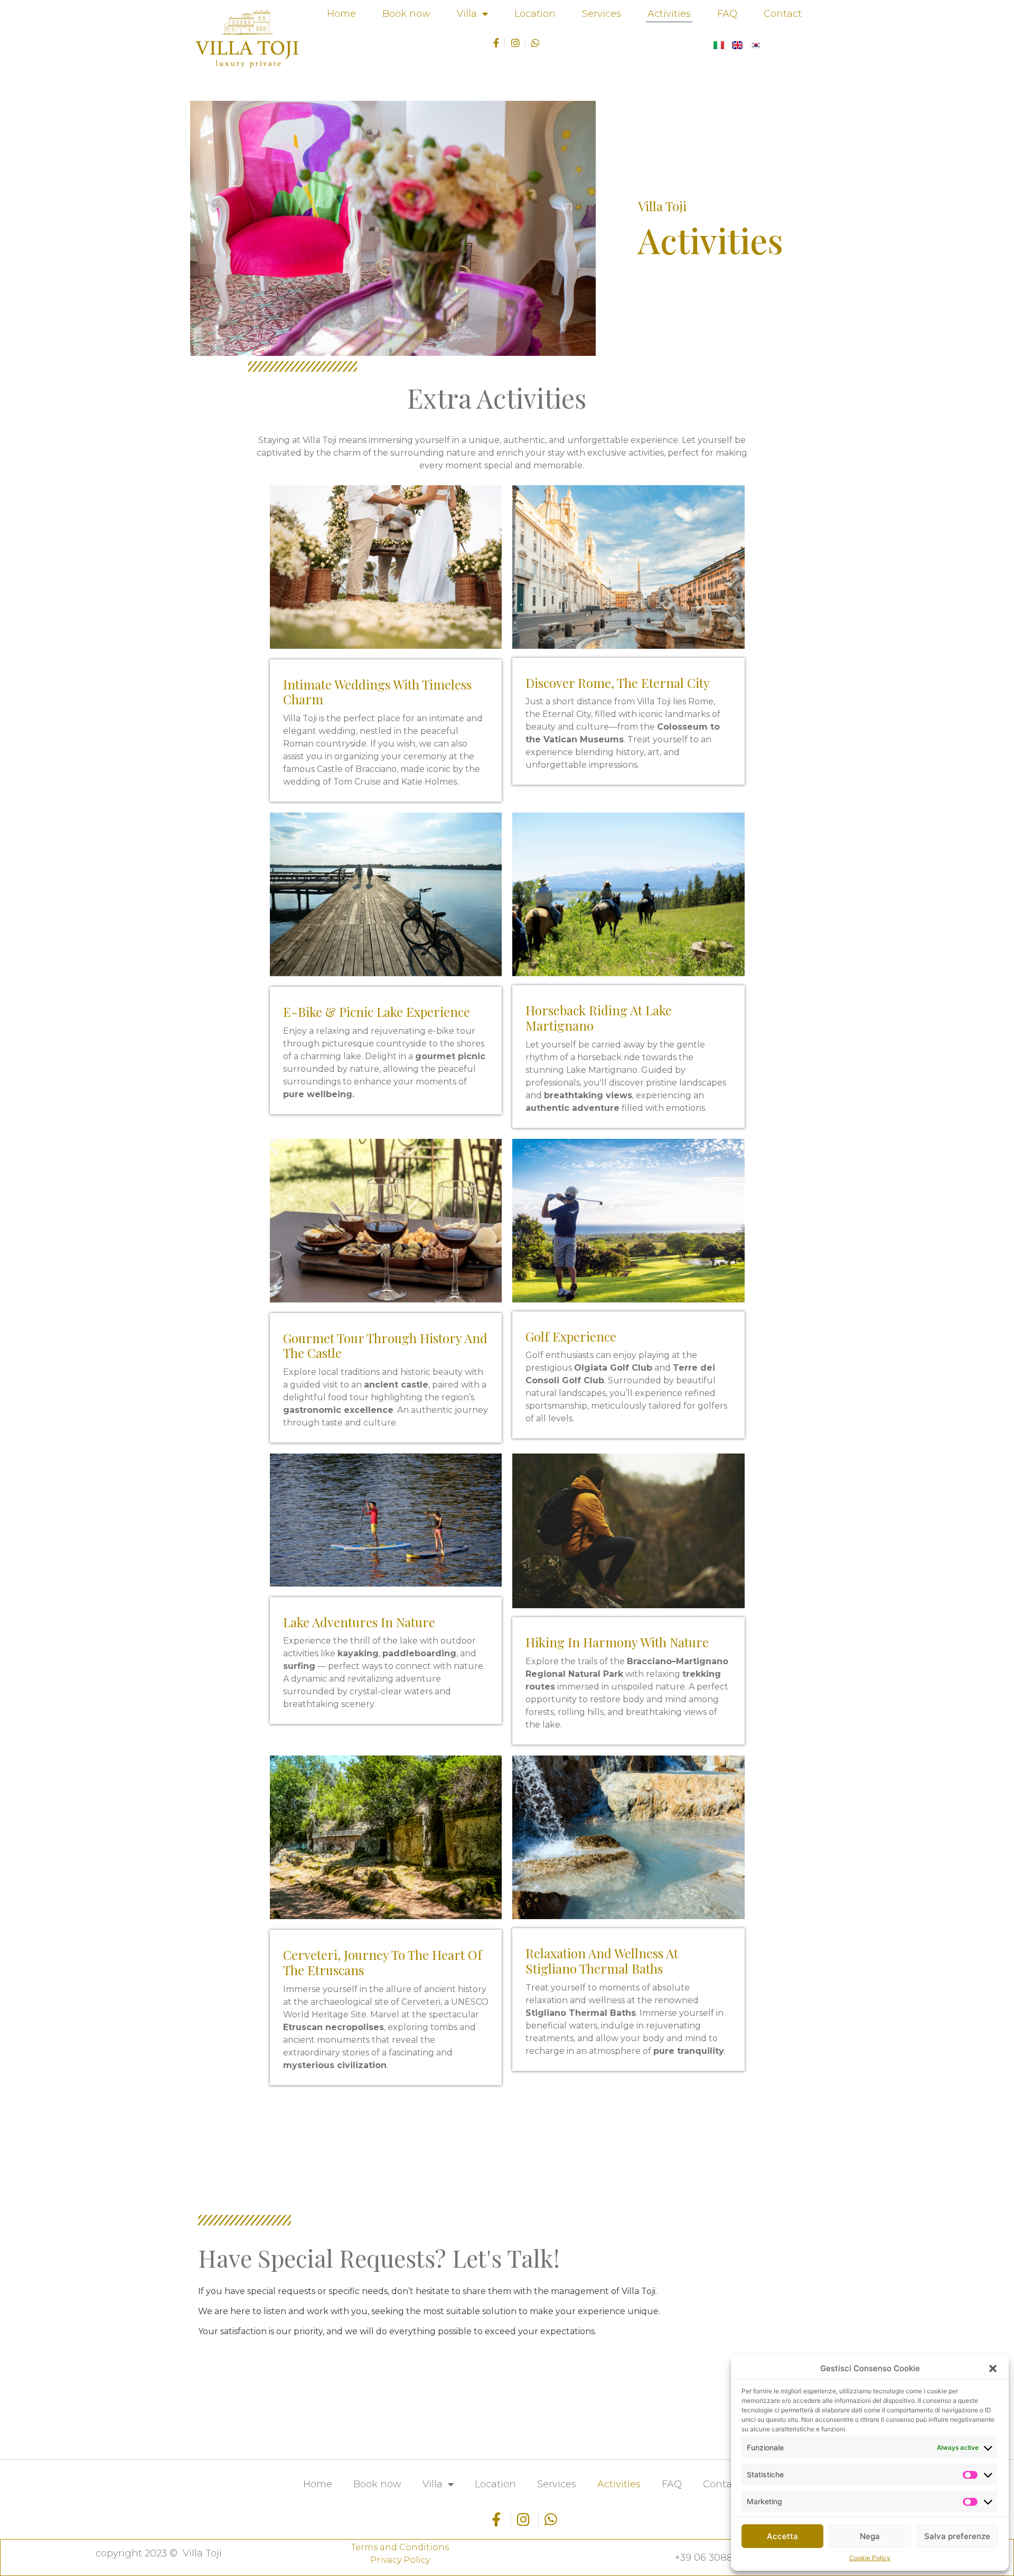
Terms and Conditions (400, 2547)
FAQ (727, 14)
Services (602, 14)
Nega (870, 2536)
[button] (993, 2369)
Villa (467, 14)
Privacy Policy (400, 2560)
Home (341, 14)
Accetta (782, 2536)
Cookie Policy (870, 2558)
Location (535, 14)
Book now (406, 14)
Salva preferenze (957, 2536)
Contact (783, 14)
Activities (669, 14)
